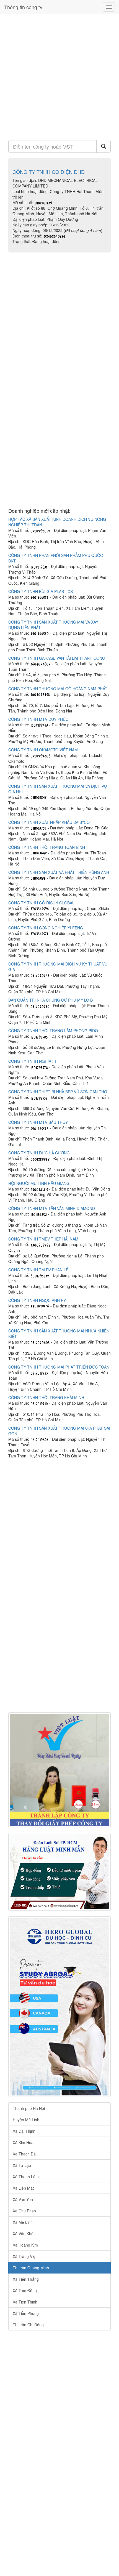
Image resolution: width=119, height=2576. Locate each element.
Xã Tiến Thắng (26, 2279)
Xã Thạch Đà (24, 2154)
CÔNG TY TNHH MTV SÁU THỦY (38, 1122)
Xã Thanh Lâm (26, 2177)
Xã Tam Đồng (25, 2290)
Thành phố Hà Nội (29, 2108)
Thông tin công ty (23, 7)
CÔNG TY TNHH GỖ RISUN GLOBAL (41, 903)
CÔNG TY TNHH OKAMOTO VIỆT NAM (43, 750)
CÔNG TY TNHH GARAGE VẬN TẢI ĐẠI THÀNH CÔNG (57, 658)
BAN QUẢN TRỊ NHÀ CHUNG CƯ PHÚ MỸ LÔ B (51, 1000)
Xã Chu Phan (24, 2211)
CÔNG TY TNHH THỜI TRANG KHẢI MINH (46, 1397)
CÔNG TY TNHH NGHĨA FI (32, 1061)
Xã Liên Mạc (24, 2188)
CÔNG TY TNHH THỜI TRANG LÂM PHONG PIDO (53, 1031)
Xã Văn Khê (23, 2234)
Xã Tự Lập (22, 2165)
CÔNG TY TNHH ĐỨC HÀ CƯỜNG (39, 1153)
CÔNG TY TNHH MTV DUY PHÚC (38, 719)
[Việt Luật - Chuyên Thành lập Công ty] (59, 1770)
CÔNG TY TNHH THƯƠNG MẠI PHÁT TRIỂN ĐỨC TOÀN (59, 1367)
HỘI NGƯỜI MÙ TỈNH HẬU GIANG (39, 1183)
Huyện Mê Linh (26, 2120)
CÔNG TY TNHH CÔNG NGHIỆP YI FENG (46, 928)
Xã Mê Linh (23, 2222)
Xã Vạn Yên (23, 2199)
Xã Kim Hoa (23, 2142)
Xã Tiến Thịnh (25, 2302)
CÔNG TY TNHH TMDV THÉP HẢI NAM (43, 1239)
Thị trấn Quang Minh (31, 2268)
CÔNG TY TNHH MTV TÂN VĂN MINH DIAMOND (52, 1208)
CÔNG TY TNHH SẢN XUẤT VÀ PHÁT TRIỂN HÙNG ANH (59, 872)
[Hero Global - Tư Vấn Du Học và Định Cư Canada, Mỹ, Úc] (59, 2007)
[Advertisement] (59, 75)
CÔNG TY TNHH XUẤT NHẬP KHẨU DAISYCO (49, 822)
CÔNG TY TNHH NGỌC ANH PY (37, 1300)
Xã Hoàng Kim (25, 2245)
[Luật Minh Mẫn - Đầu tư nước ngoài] (59, 1872)
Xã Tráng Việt (25, 2256)
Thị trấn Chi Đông (28, 2325)
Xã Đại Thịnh (24, 2131)
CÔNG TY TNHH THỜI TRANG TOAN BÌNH (47, 847)
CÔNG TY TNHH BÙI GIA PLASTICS (41, 591)
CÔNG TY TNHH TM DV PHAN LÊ (38, 1270)
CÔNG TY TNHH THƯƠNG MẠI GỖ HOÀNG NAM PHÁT (58, 689)
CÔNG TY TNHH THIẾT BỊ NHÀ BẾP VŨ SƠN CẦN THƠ (58, 1092)
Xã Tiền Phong (26, 2313)
